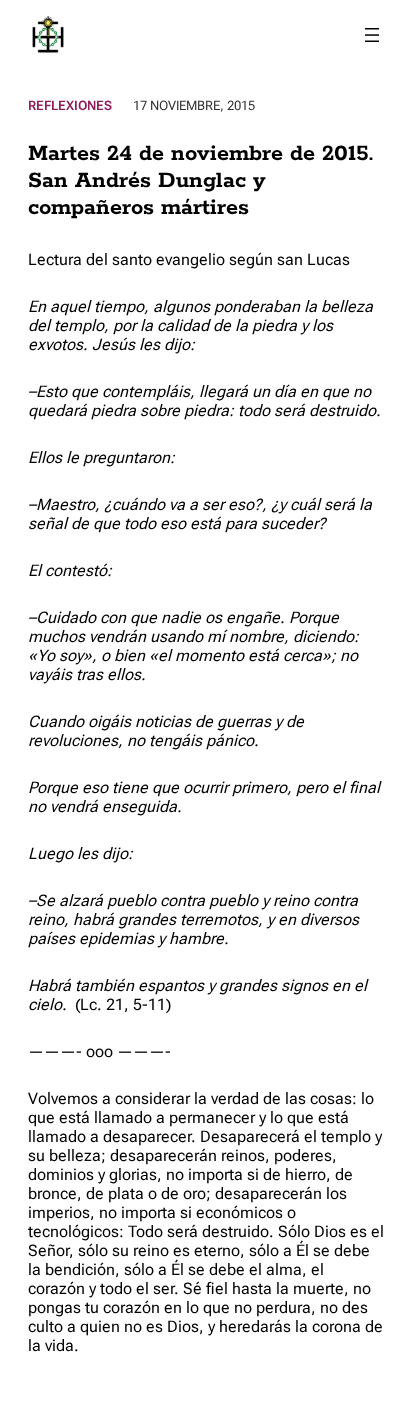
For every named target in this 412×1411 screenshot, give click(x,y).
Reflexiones (70, 105)
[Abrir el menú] (372, 35)
